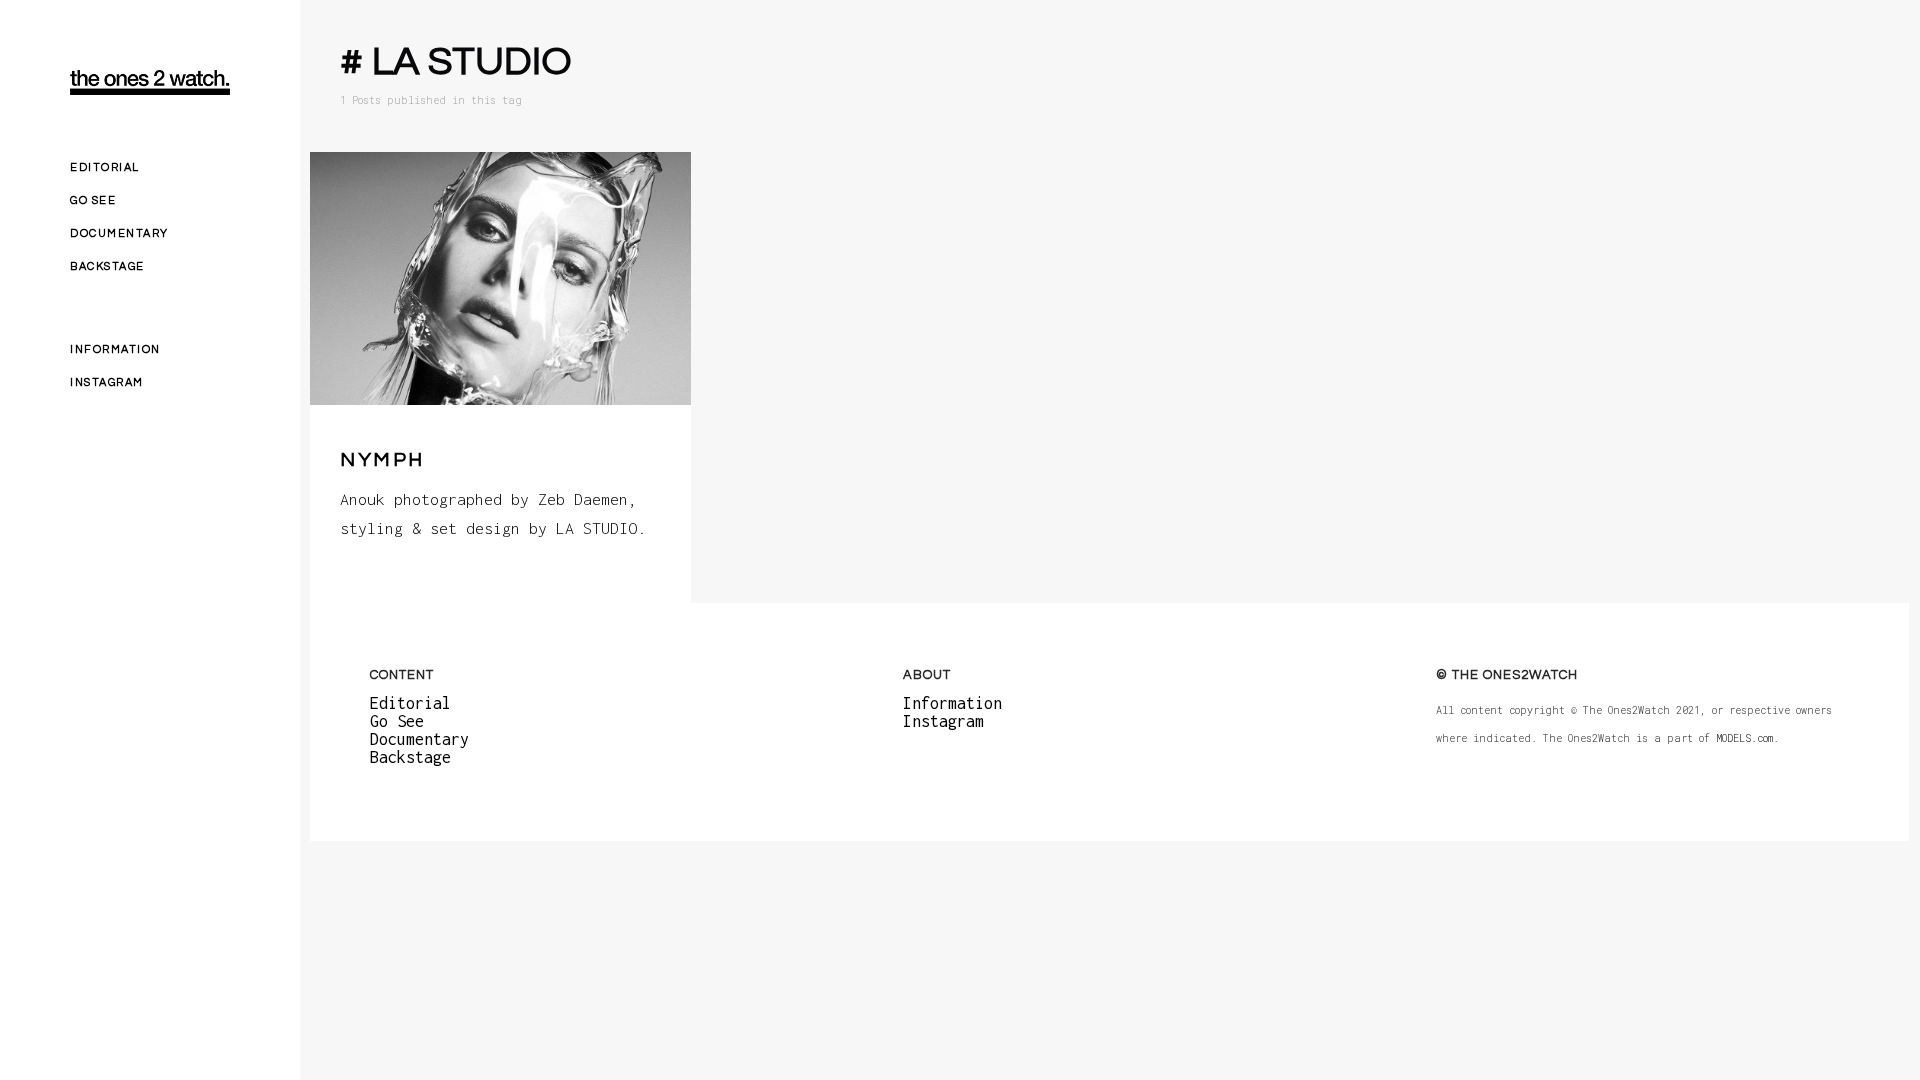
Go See (93, 200)
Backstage (107, 266)
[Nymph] (500, 278)
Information (115, 349)
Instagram (107, 382)
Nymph (382, 460)
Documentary (119, 233)
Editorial (105, 167)
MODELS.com (1744, 738)
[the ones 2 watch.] (150, 82)
